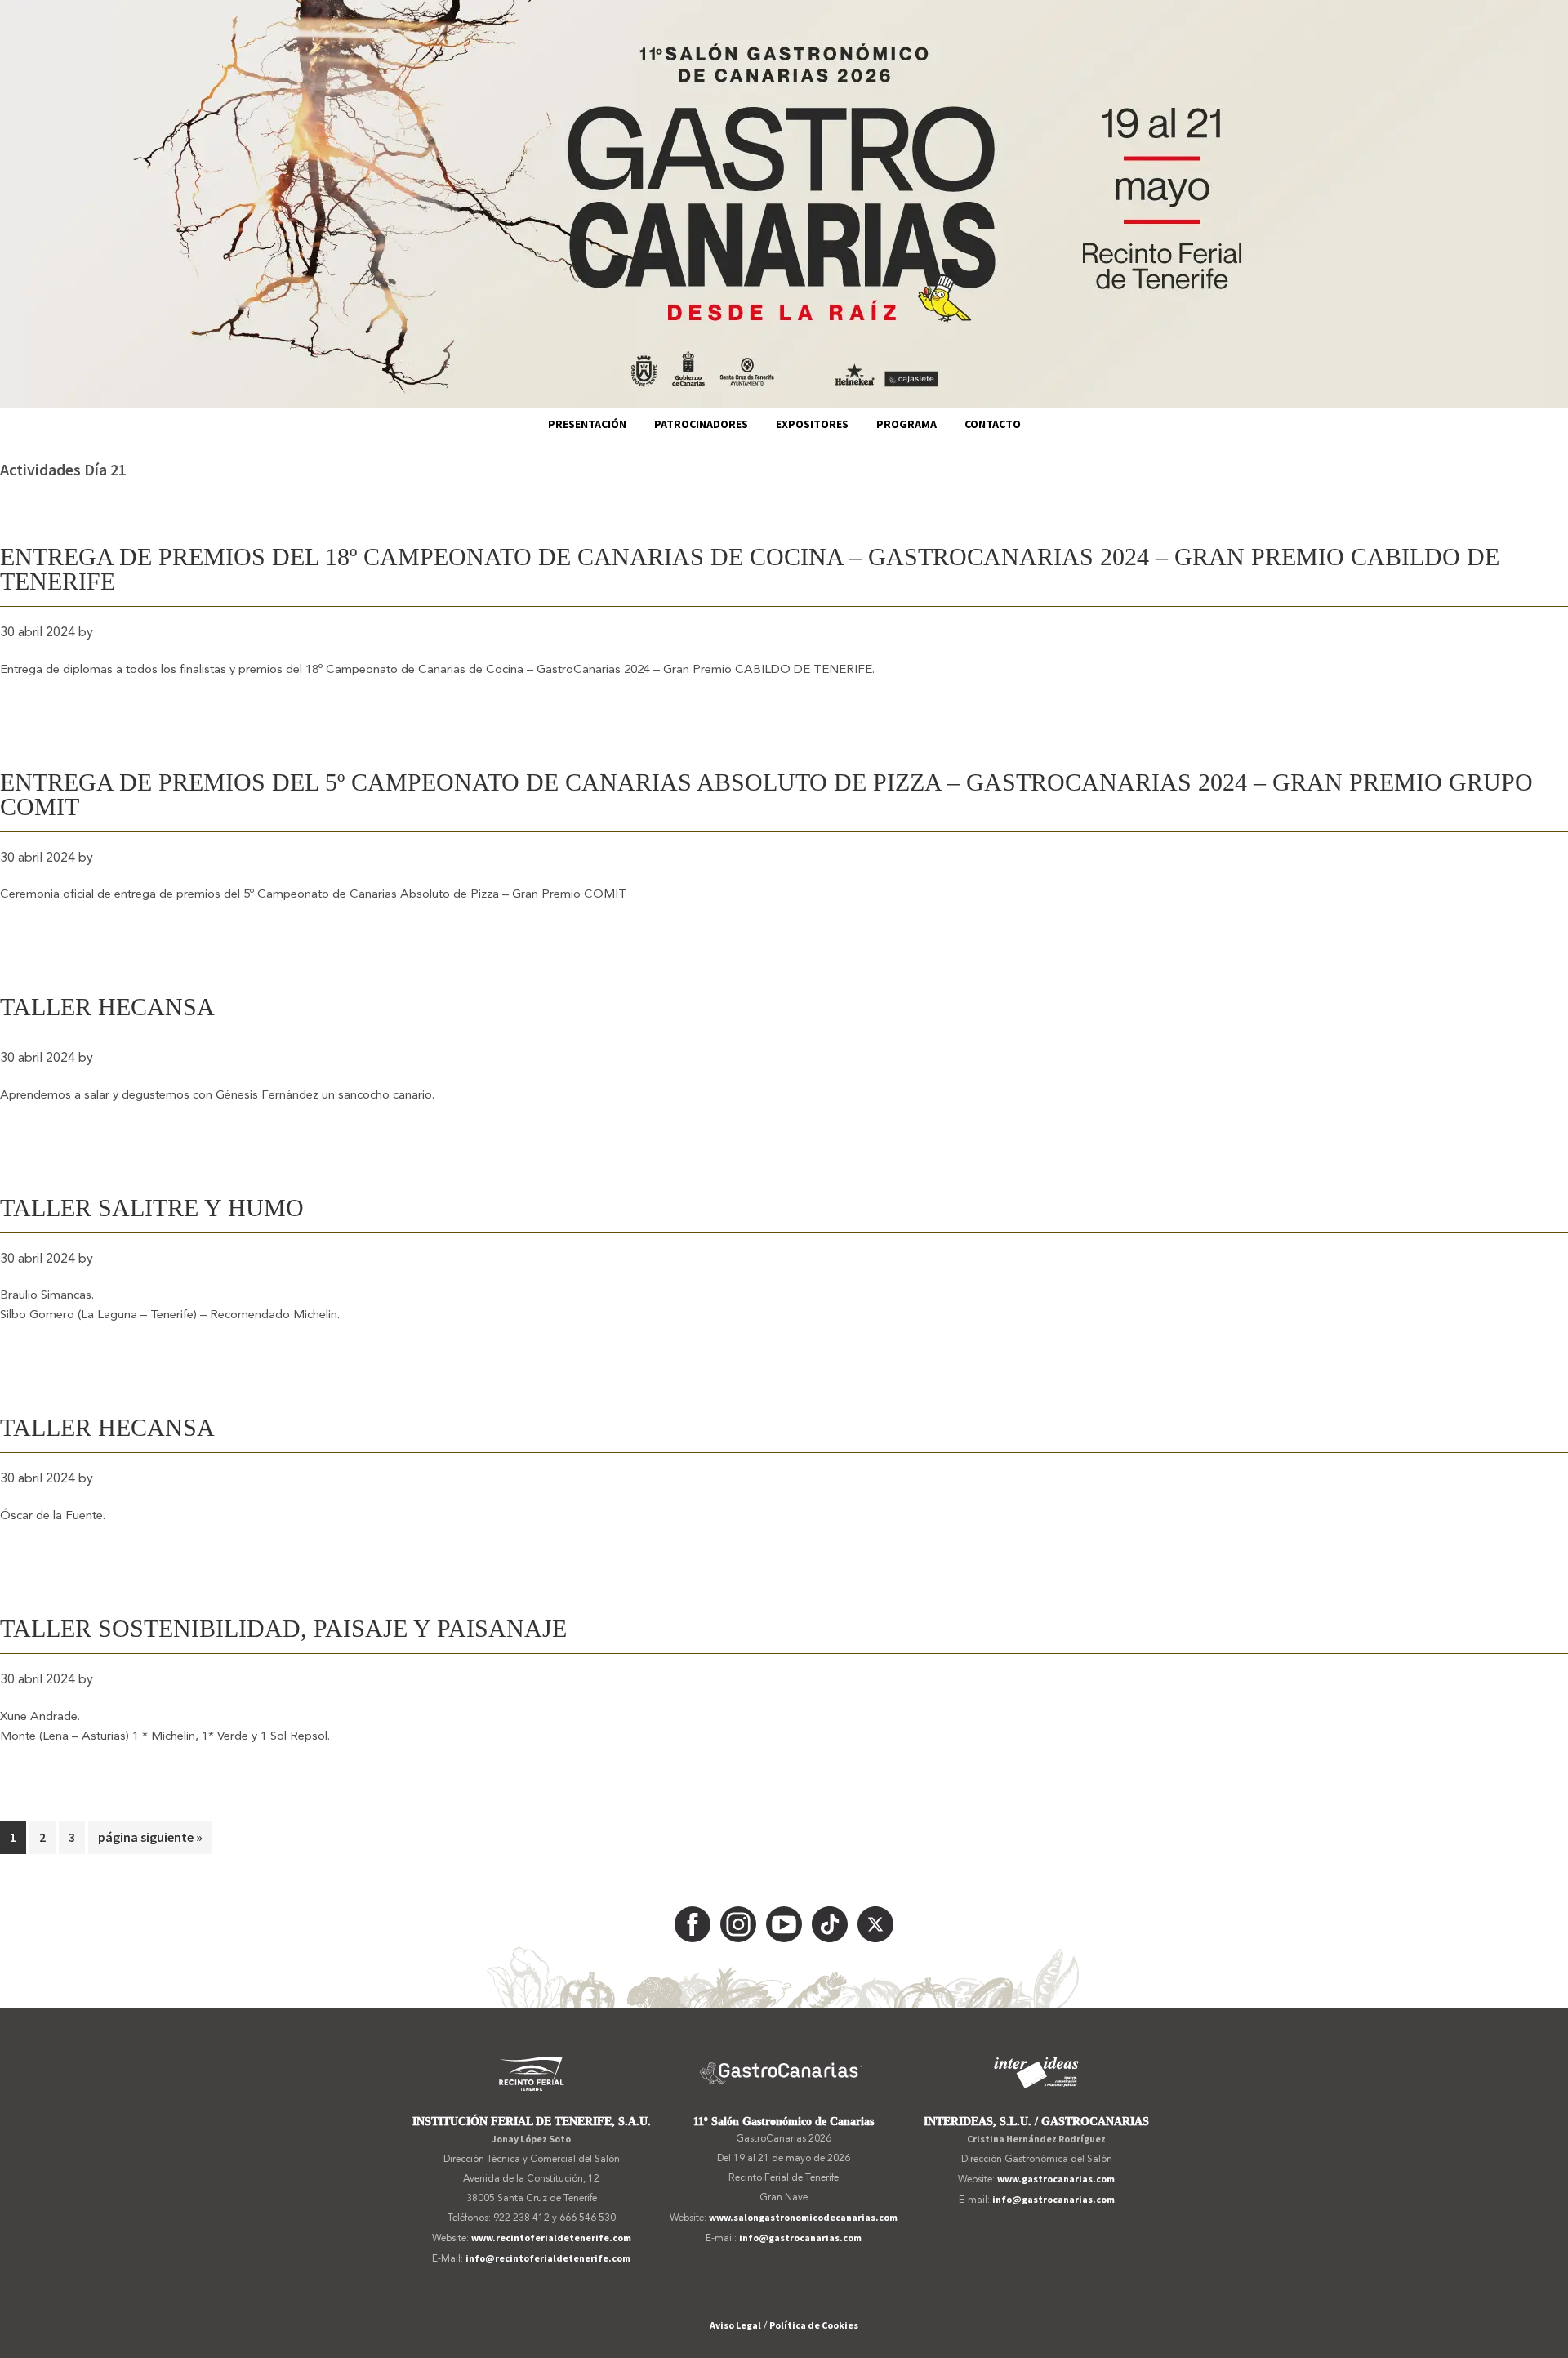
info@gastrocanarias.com (800, 2238)
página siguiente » (150, 1841)
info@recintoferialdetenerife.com (548, 2258)
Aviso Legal (735, 2325)
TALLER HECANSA (107, 1007)
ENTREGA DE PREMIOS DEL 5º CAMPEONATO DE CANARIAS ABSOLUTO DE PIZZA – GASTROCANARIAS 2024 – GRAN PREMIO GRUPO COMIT (766, 794)
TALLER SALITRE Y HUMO (152, 1208)
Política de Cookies (814, 2325)
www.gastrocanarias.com (1056, 2179)
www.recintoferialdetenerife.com (551, 2238)
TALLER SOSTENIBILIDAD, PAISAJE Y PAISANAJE (283, 1628)
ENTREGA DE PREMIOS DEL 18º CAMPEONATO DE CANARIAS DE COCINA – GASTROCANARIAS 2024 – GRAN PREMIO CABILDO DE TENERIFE (750, 569)
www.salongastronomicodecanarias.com (803, 2217)
